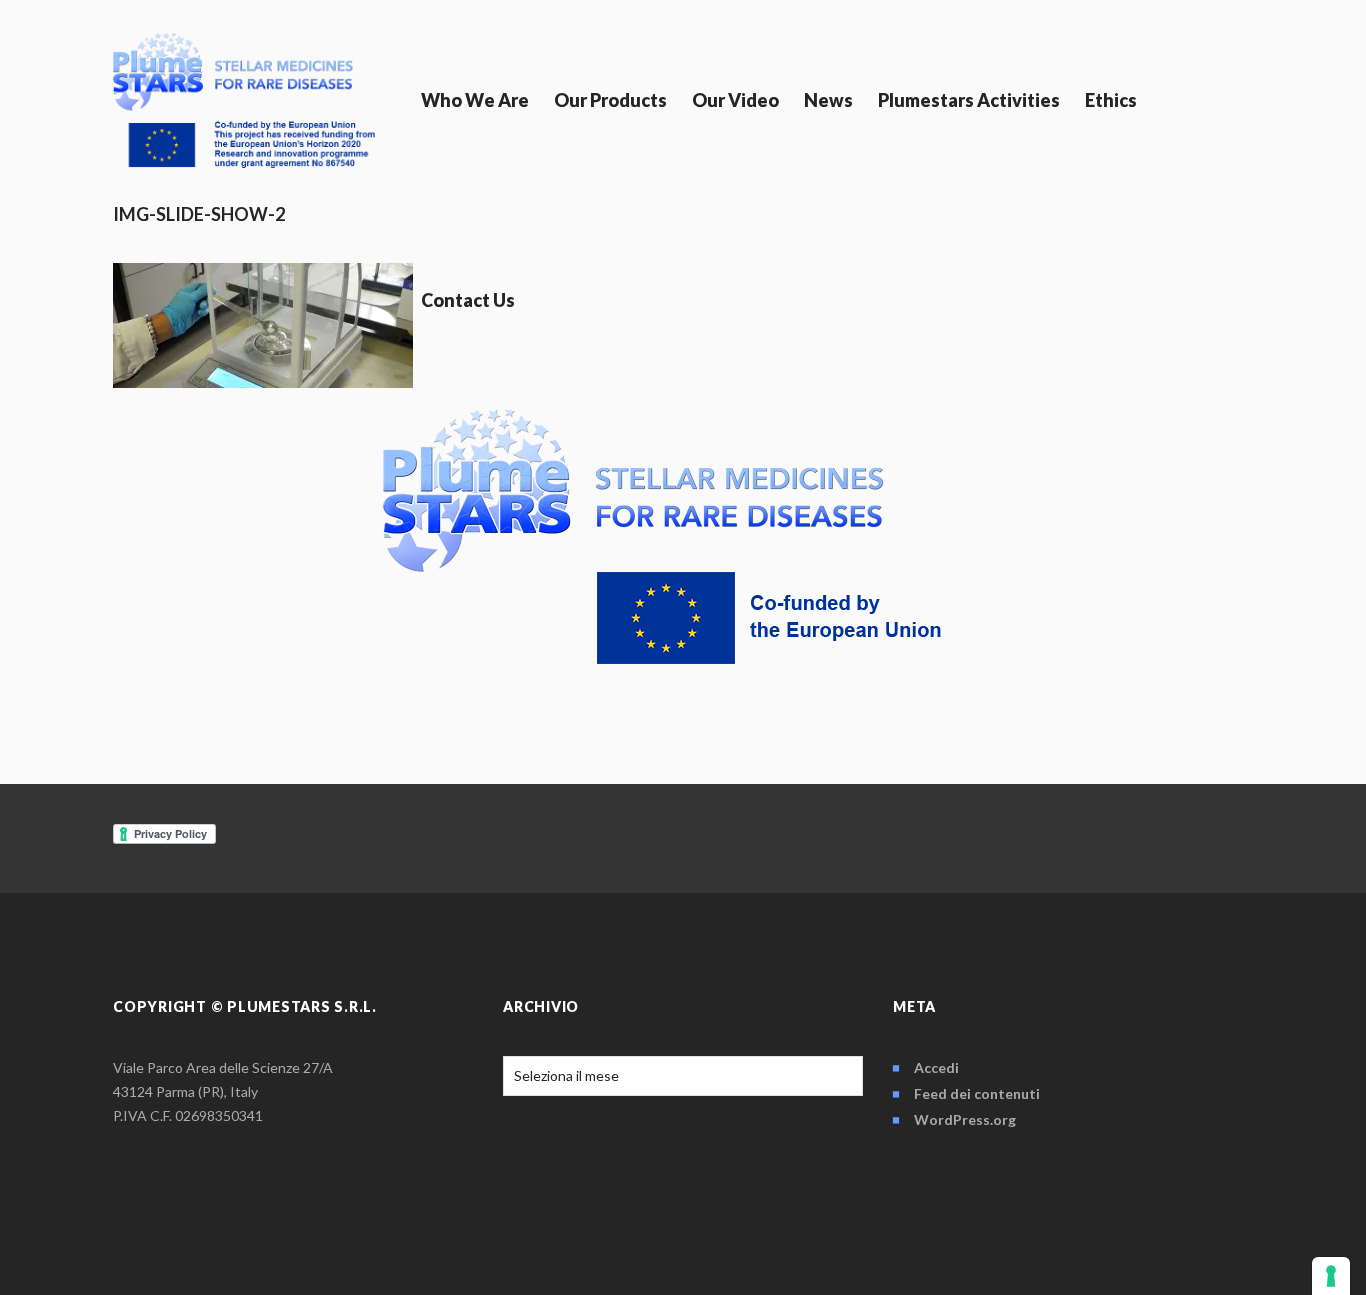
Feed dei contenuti (977, 1093)
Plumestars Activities (969, 100)
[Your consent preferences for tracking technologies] (1331, 1276)
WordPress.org (965, 1119)
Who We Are (475, 100)
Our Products (610, 100)
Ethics (1111, 100)
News (828, 100)
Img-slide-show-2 (199, 214)
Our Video (735, 100)
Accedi (936, 1067)
